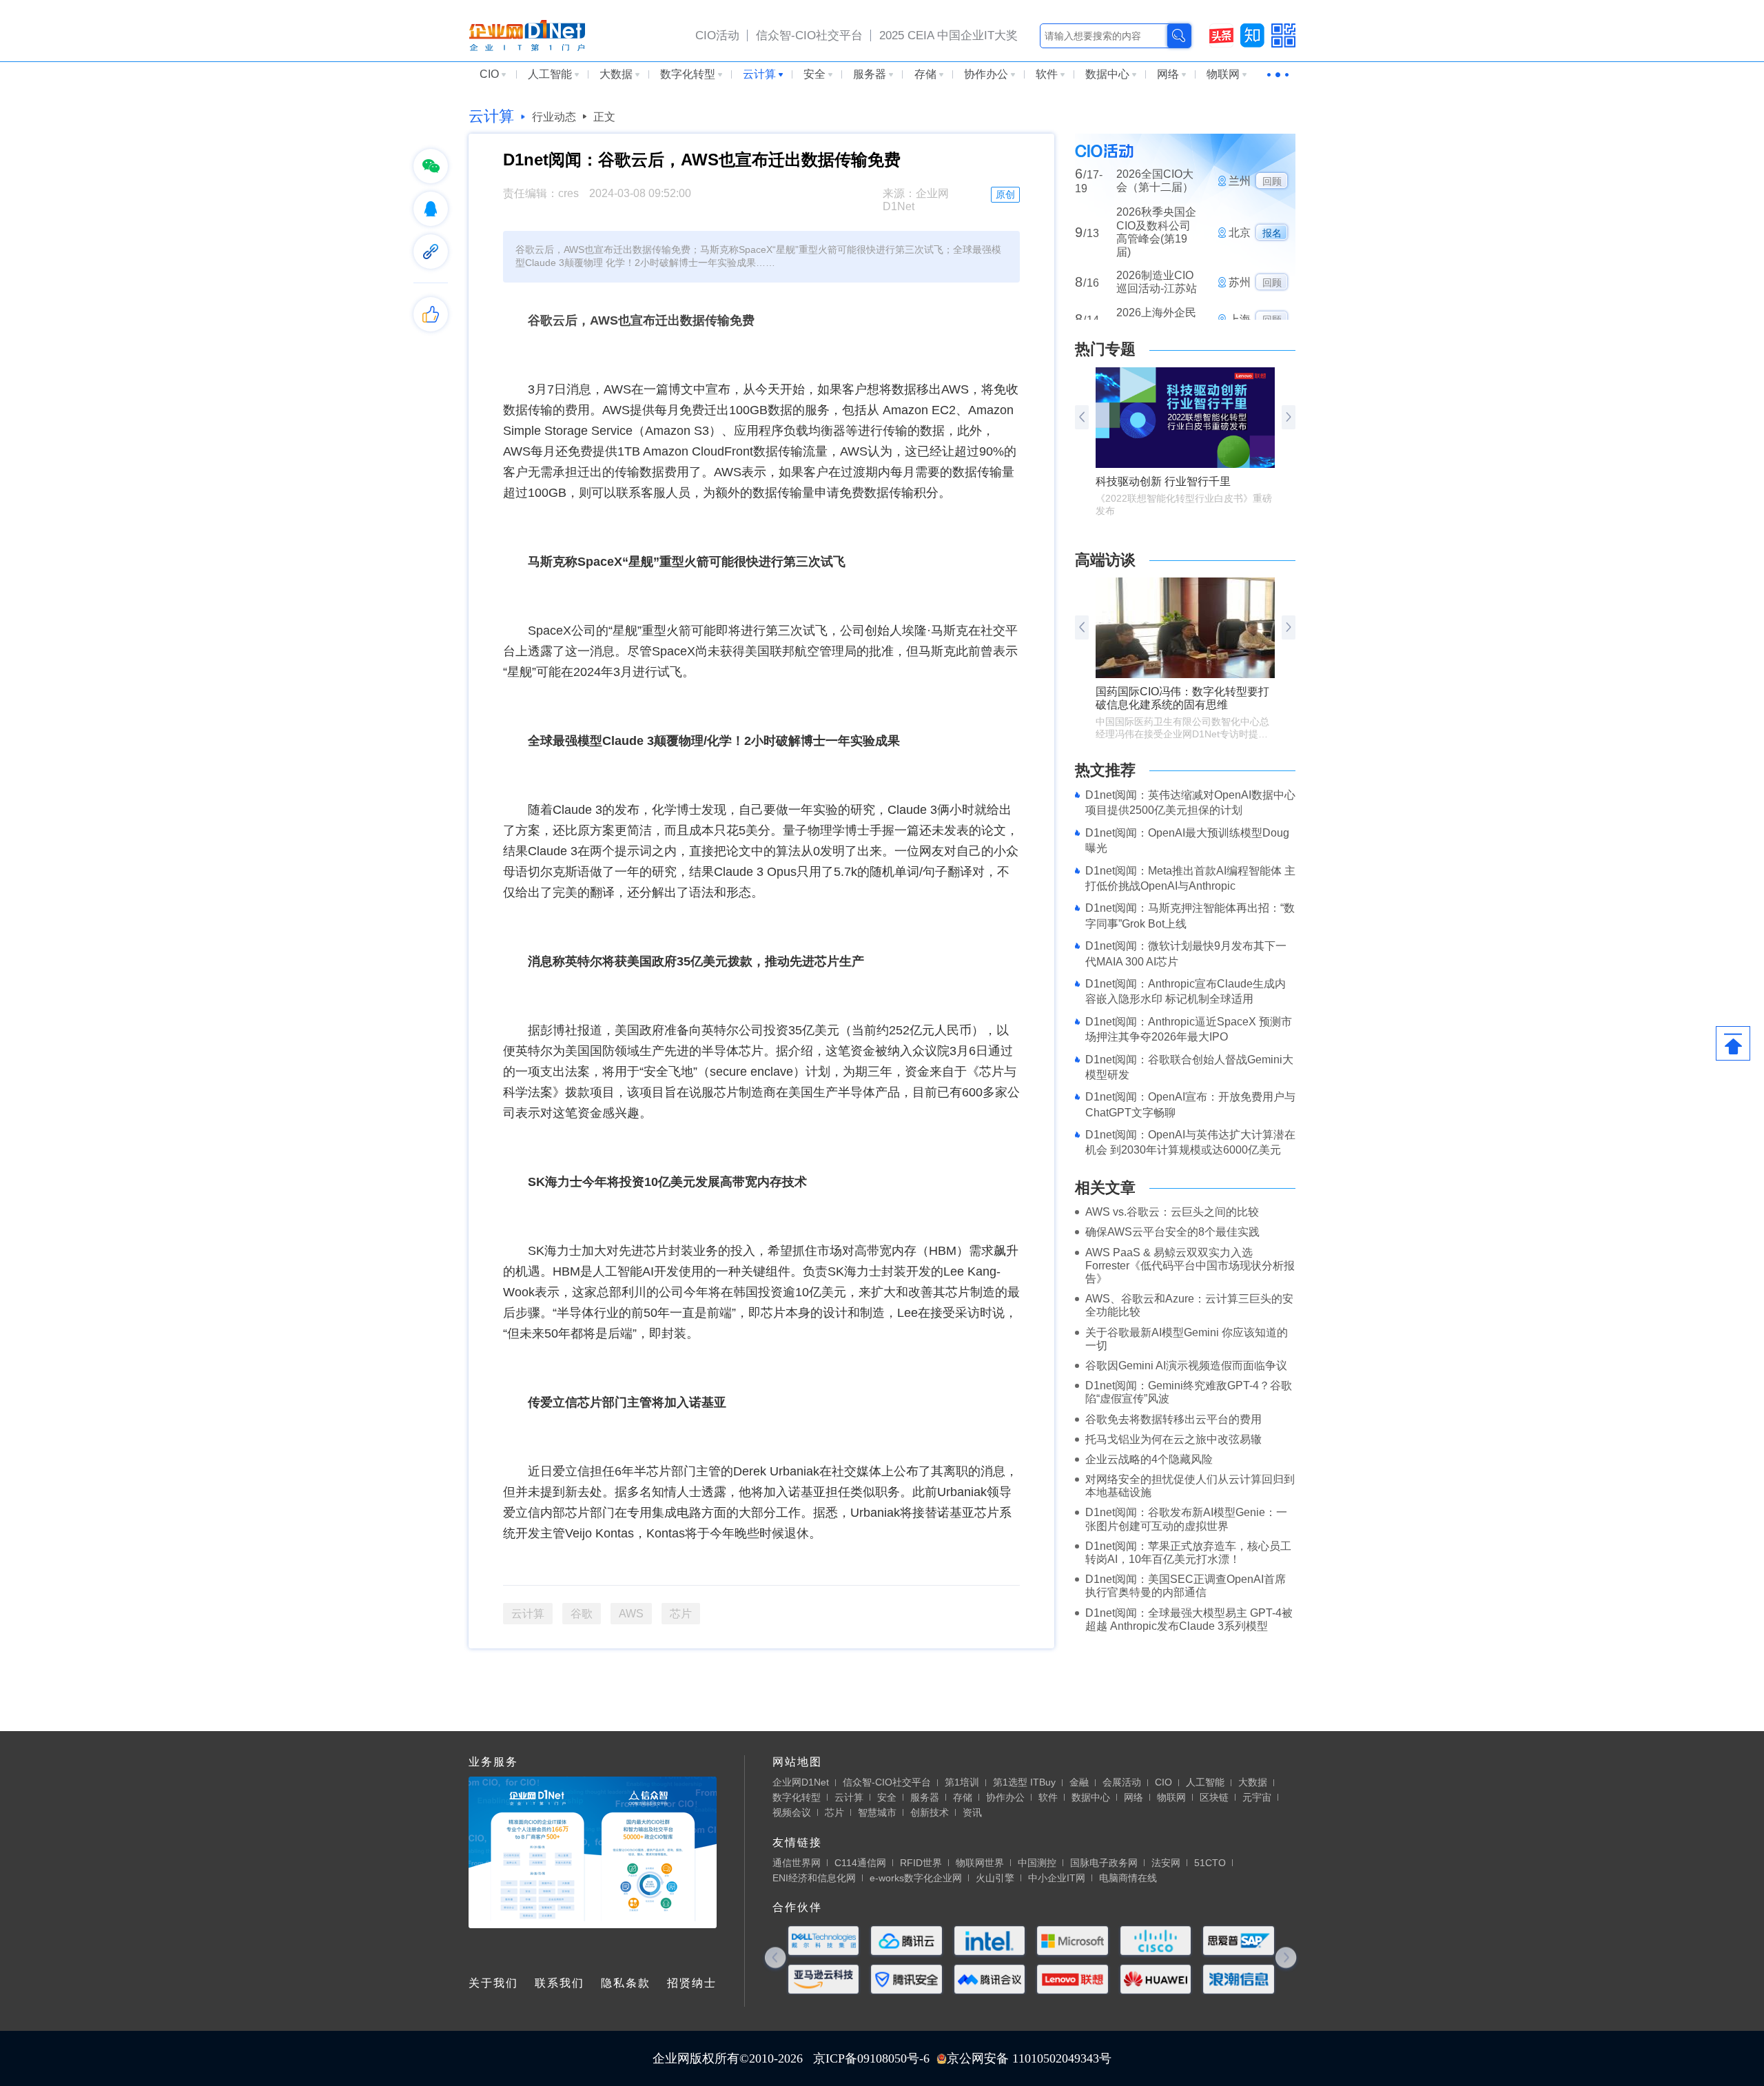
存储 (925, 74)
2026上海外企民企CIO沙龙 (1156, 278)
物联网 (1223, 74)
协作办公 (986, 74)
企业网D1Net (801, 1782)
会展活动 (1122, 1782)
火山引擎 (995, 1878)
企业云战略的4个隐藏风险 (1149, 1459)
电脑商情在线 (1128, 1878)
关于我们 (493, 1983)
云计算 (759, 74)
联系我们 (560, 1983)
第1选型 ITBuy (1024, 1782)
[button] (1289, 417)
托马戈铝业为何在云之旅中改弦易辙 (1173, 1439)
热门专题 (1105, 349)
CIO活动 (717, 35)
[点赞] (431, 314)
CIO (489, 74)
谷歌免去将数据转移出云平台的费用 (1173, 1419)
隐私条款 (626, 1983)
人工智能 (550, 74)
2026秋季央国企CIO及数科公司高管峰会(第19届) (1156, 191)
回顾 (1272, 241)
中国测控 (1037, 1863)
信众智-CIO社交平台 (809, 35)
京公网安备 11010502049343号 (1029, 2058)
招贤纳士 (692, 1983)
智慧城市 (877, 1812)
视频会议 (792, 1812)
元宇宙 (1257, 1797)
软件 (1047, 74)
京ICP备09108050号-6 (871, 2058)
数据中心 (1107, 74)
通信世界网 (797, 1863)
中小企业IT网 (1057, 1878)
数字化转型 (688, 74)
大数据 (616, 74)
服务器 (870, 74)
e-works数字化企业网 (916, 1878)
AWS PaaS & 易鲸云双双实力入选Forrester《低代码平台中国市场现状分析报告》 (1190, 1266)
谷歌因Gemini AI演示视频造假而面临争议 (1186, 1366)
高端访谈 (1105, 560)
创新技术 (930, 1812)
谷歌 (582, 1614)
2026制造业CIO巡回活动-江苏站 (1157, 241)
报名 (1272, 192)
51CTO (1210, 1863)
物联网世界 (980, 1863)
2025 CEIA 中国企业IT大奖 (948, 35)
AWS (631, 1614)
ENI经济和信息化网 (814, 1878)
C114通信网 (860, 1863)
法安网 (1166, 1863)
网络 (1168, 74)
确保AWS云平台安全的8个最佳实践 (1172, 1232)
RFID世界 (921, 1863)
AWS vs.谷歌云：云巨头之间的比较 (1172, 1212)
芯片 (681, 1614)
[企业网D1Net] (527, 34)
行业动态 (554, 117)
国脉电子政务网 (1104, 1863)
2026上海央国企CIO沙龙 (1156, 314)
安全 (814, 74)
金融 (1079, 1782)
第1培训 (962, 1782)
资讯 (972, 1812)
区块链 (1214, 1797)
